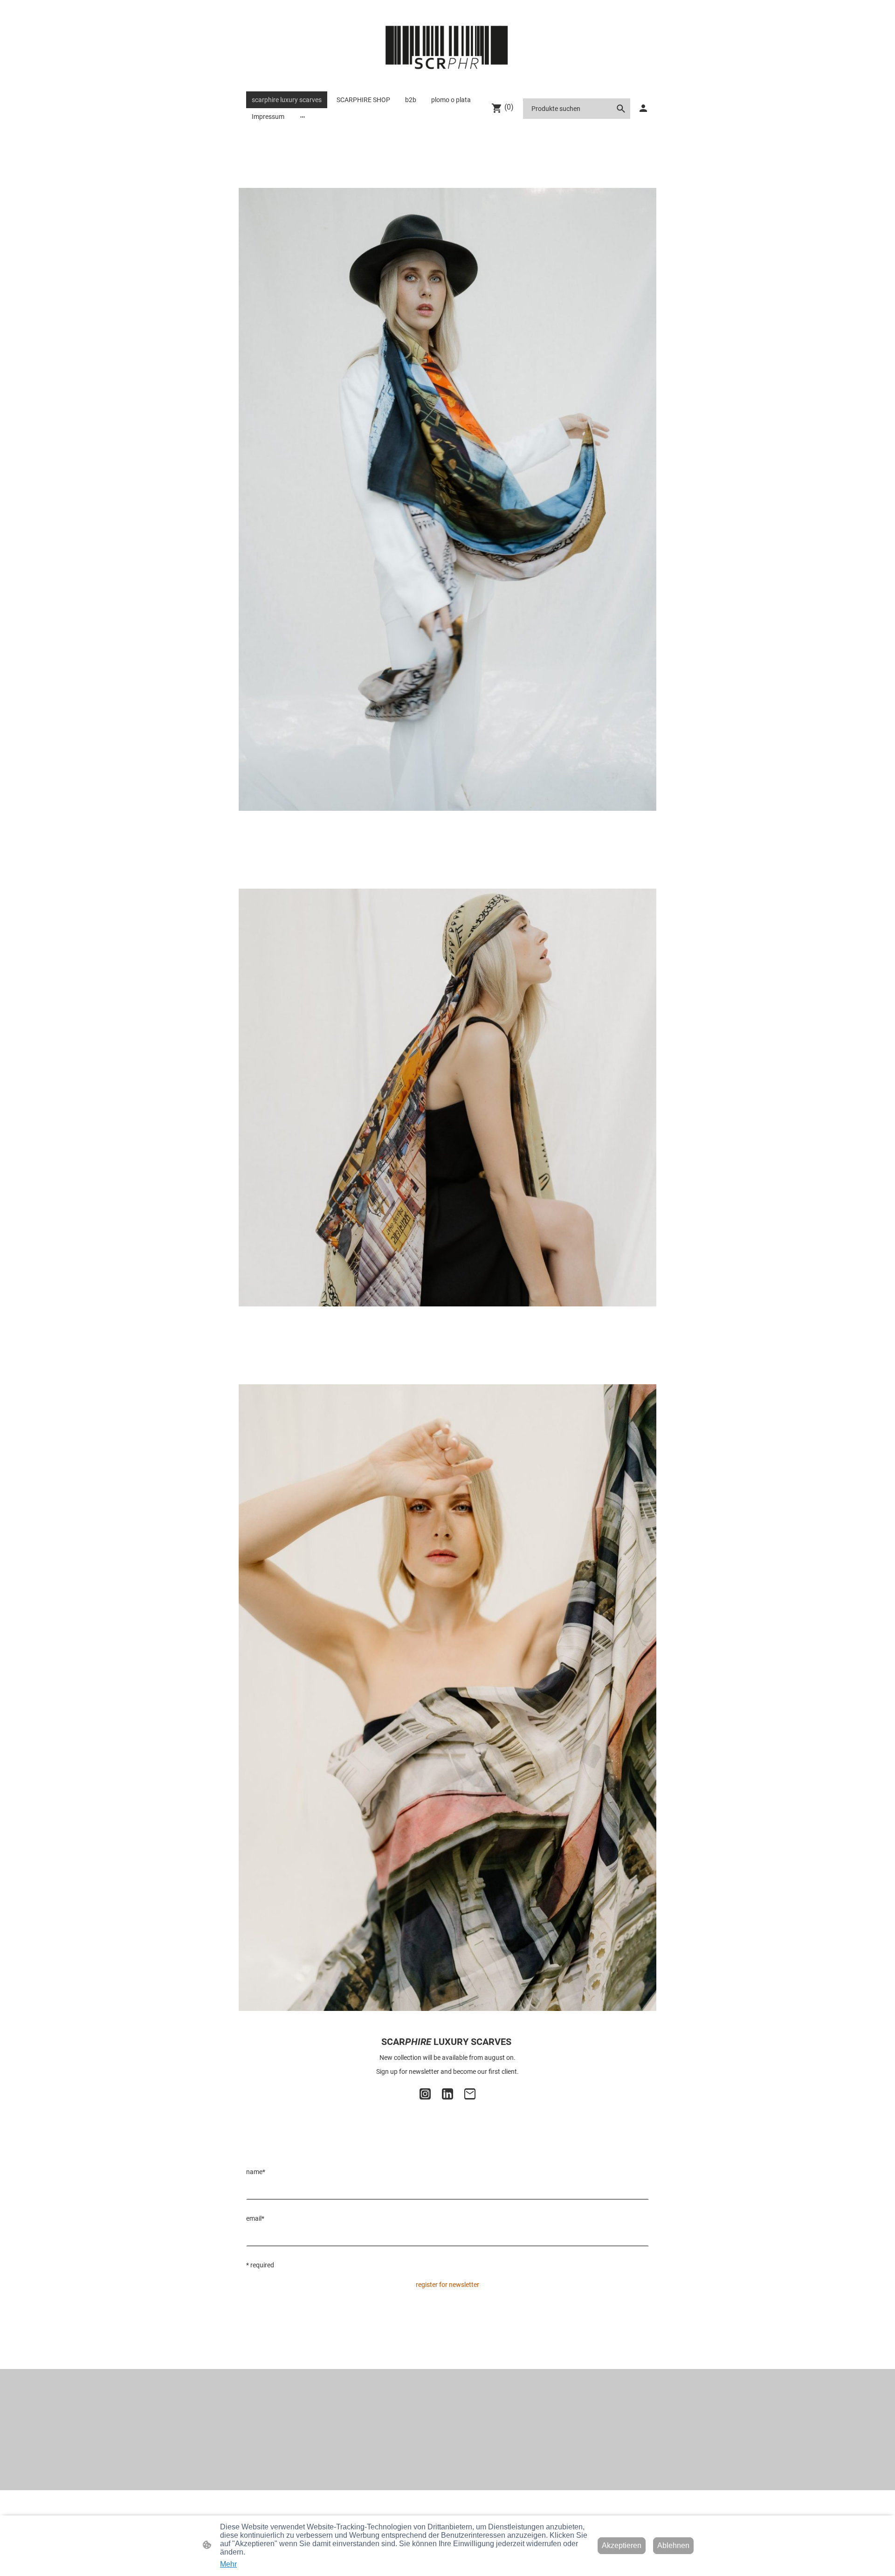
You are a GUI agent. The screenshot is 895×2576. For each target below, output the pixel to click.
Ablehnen (673, 2545)
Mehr (228, 2564)
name (256, 2172)
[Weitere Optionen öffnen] (303, 117)
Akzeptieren (622, 2545)
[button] (621, 109)
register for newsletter (447, 2285)
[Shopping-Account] (643, 108)
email (255, 2218)
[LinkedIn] (447, 2094)
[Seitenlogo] (448, 48)
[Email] (470, 2094)
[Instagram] (425, 2094)
